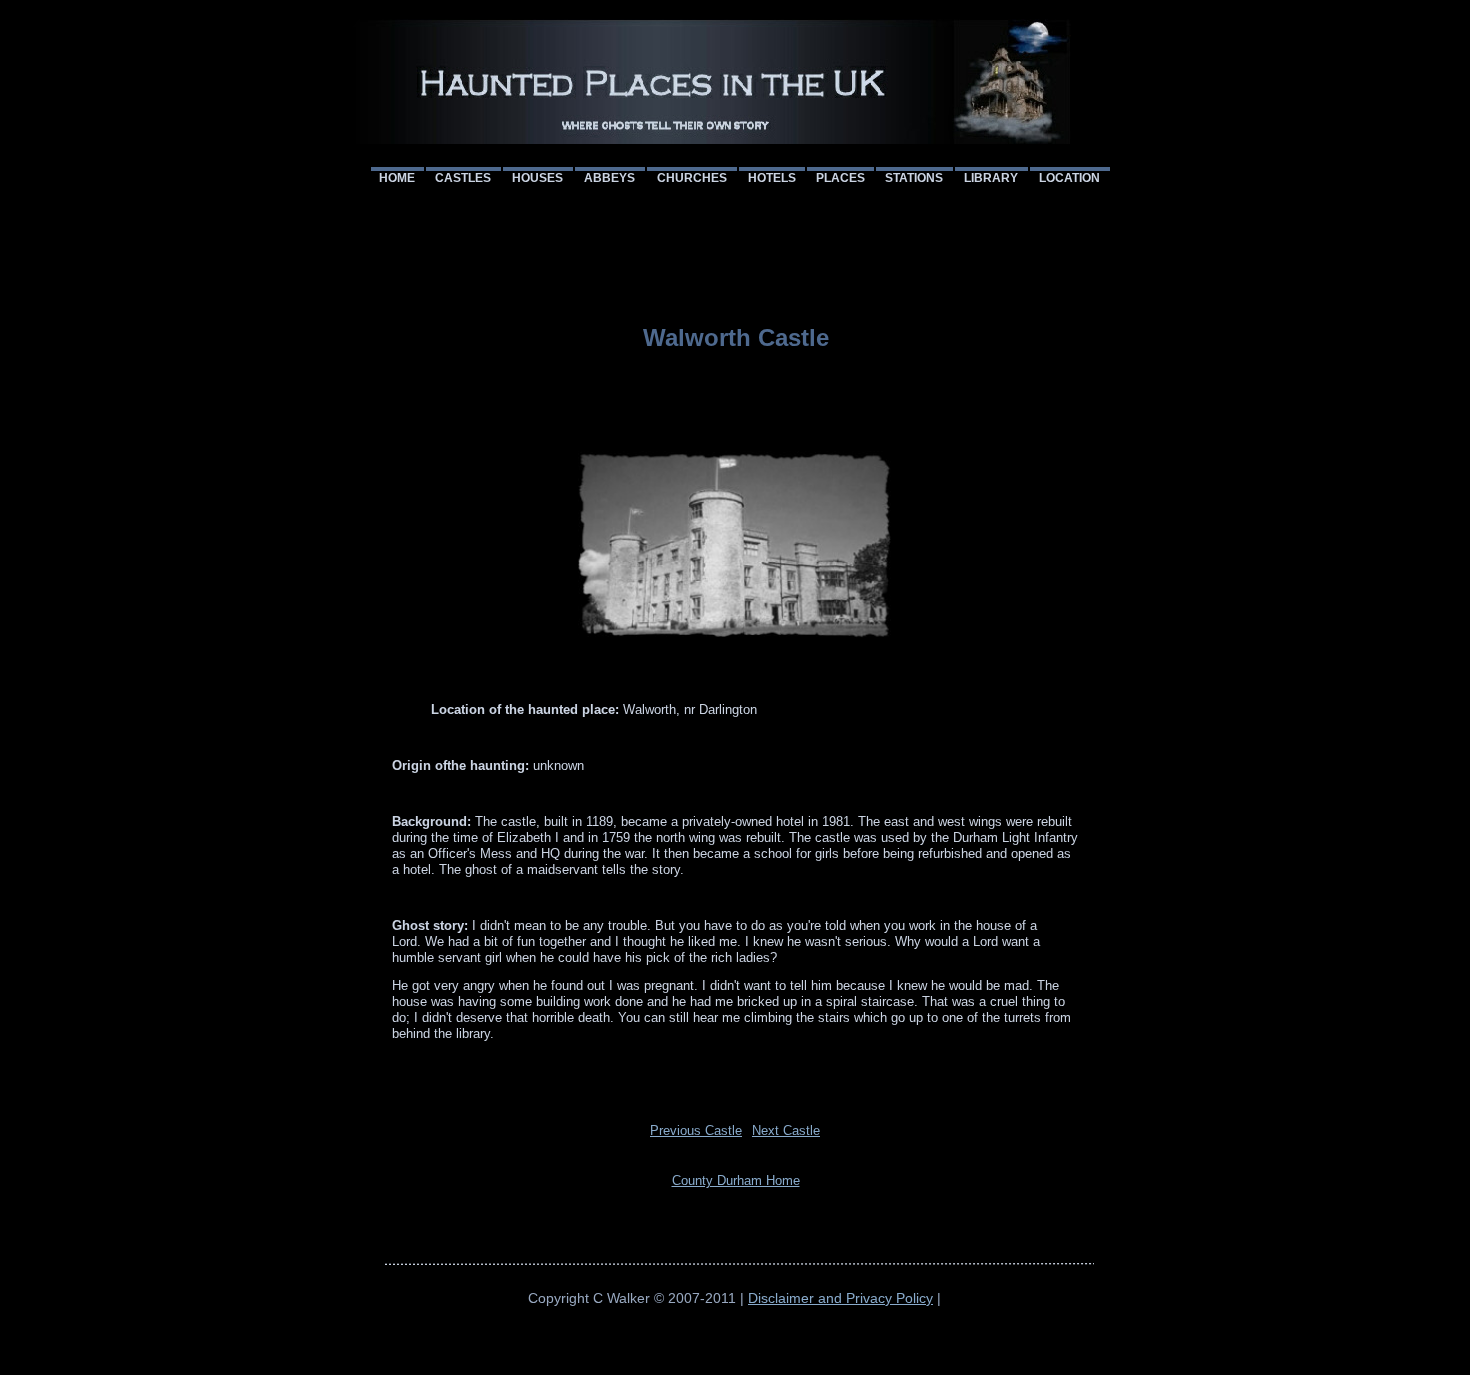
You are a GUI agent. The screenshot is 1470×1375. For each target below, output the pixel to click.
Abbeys (609, 178)
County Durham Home (736, 1180)
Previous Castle (696, 1130)
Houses (537, 178)
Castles (463, 178)
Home (397, 178)
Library (991, 178)
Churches (692, 178)
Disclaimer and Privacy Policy (840, 1298)
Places (840, 178)
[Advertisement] (739, 236)
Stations (914, 178)
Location (1069, 178)
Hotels (772, 178)
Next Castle (786, 1130)
